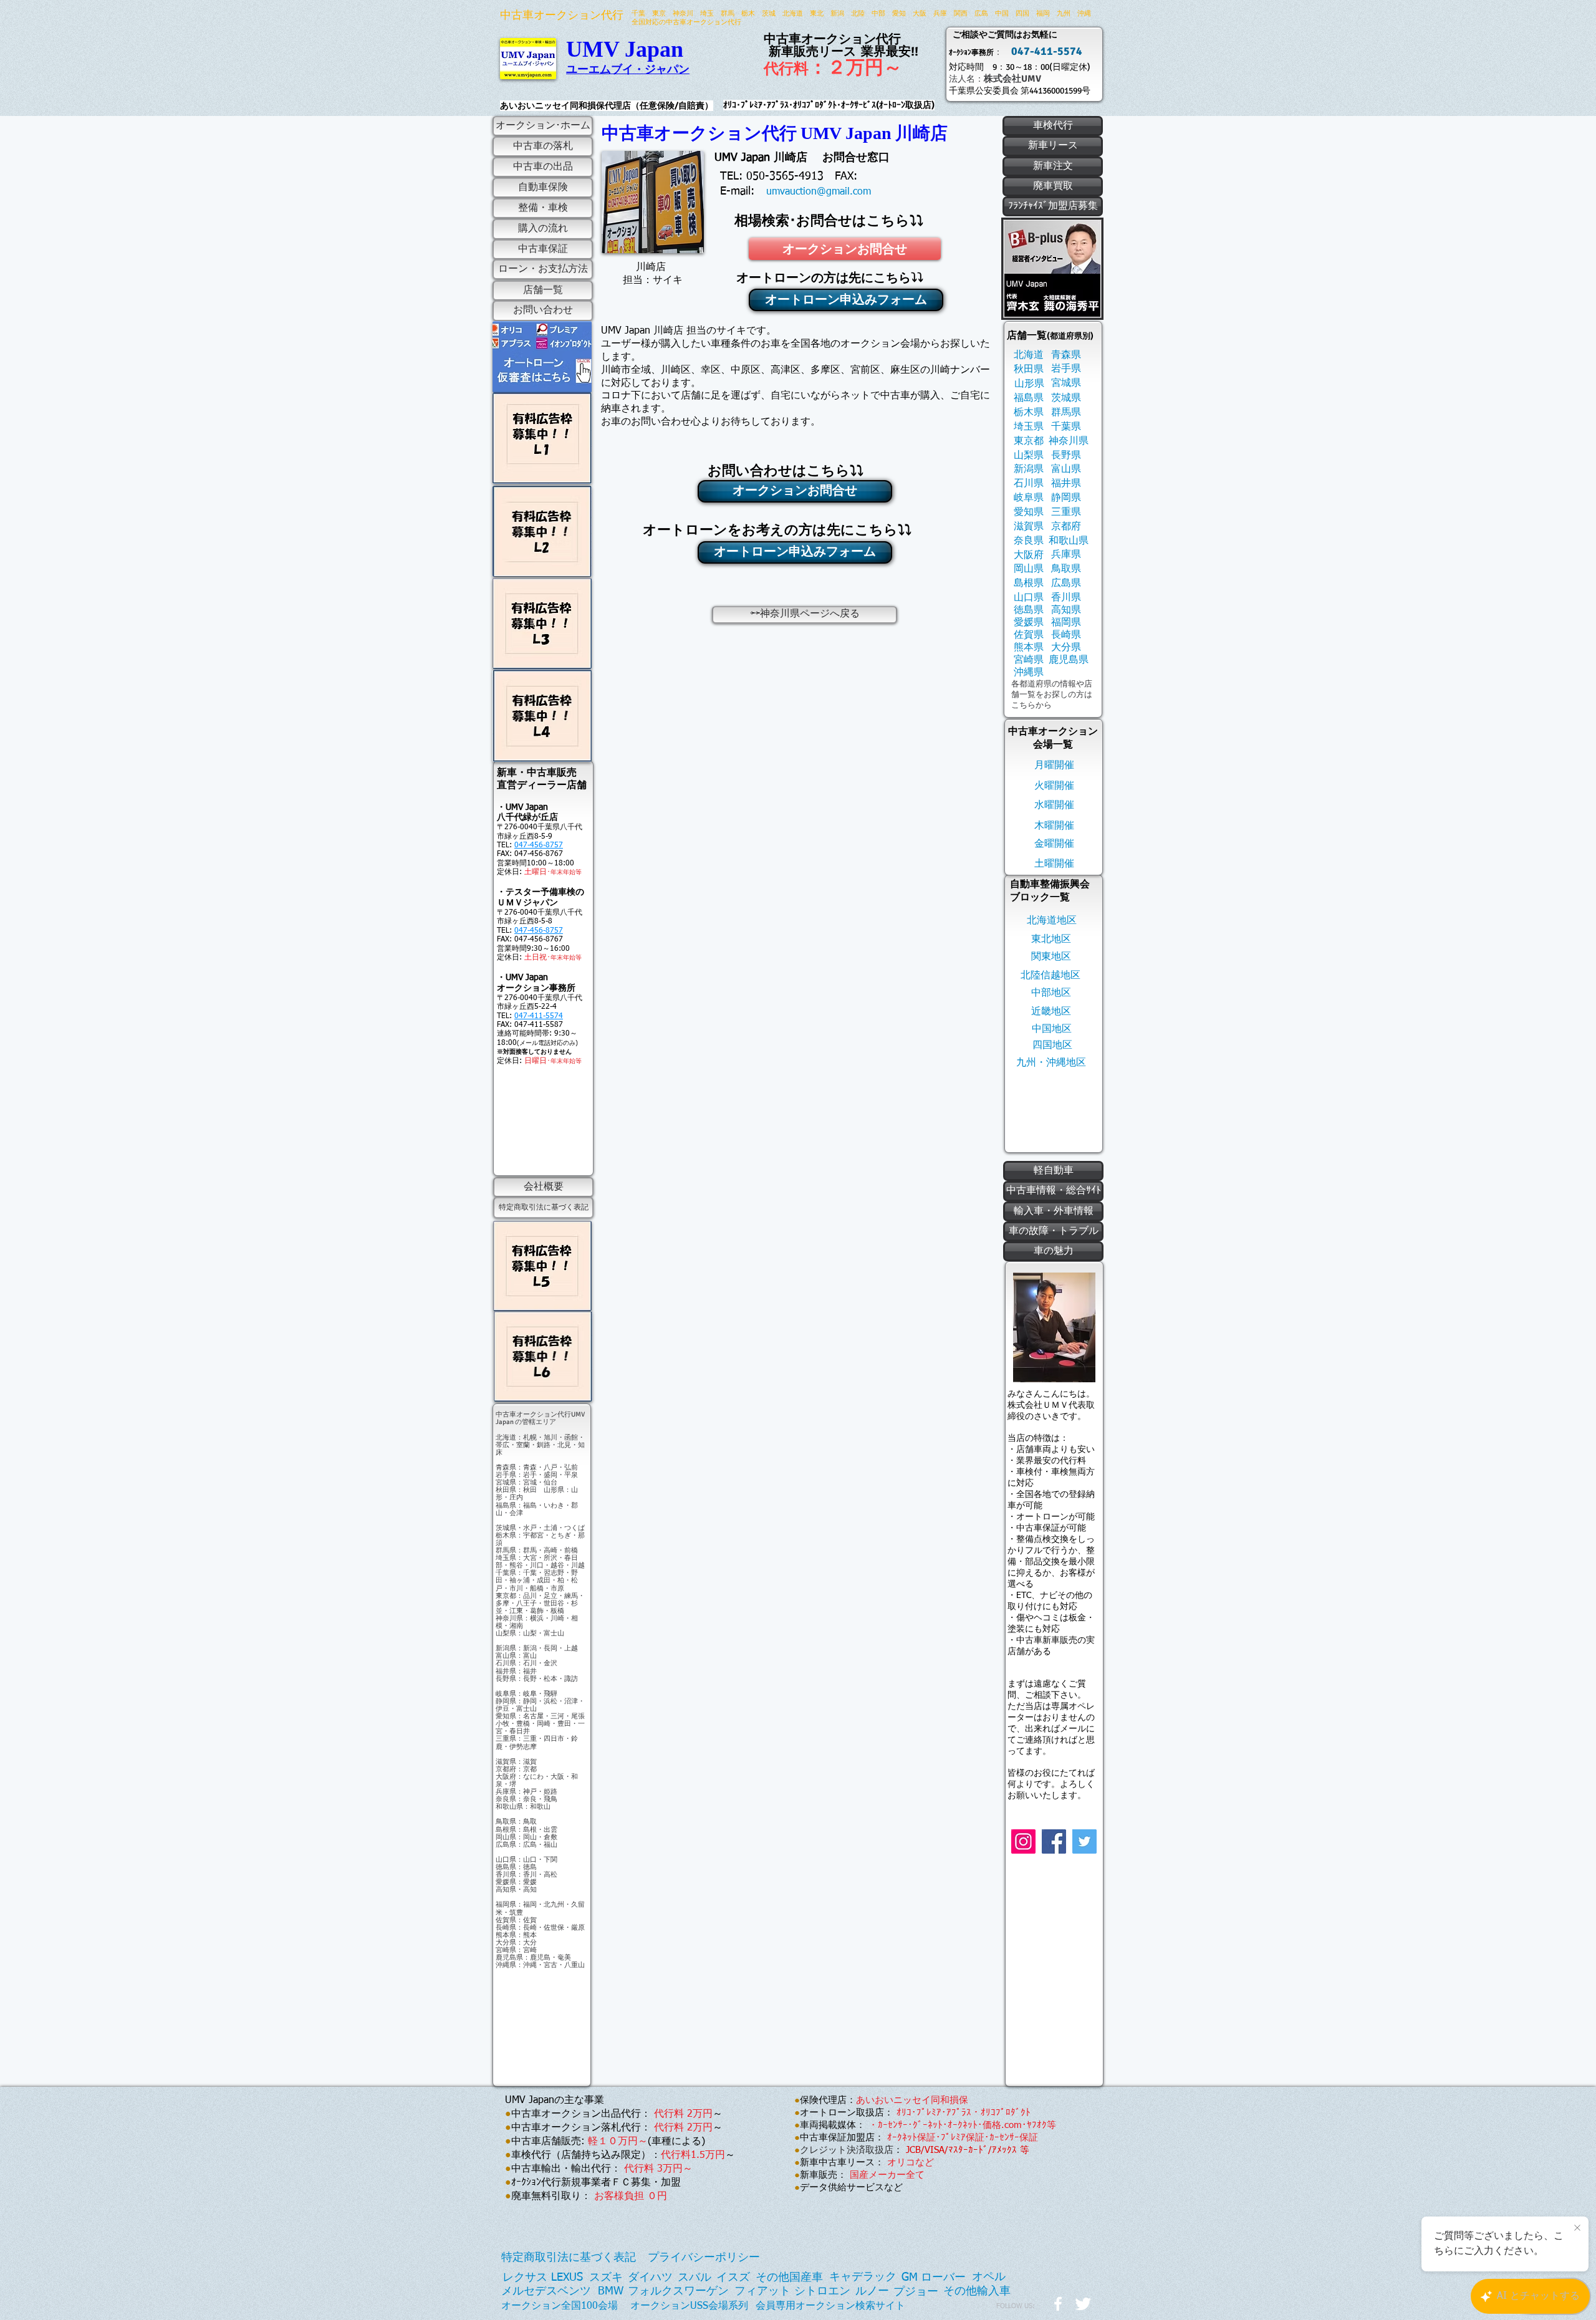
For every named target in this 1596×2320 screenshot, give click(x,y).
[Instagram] (1023, 1841)
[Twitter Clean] (1083, 2304)
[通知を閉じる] (1577, 2228)
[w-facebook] (1058, 2304)
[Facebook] (1054, 1841)
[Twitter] (1084, 1841)
